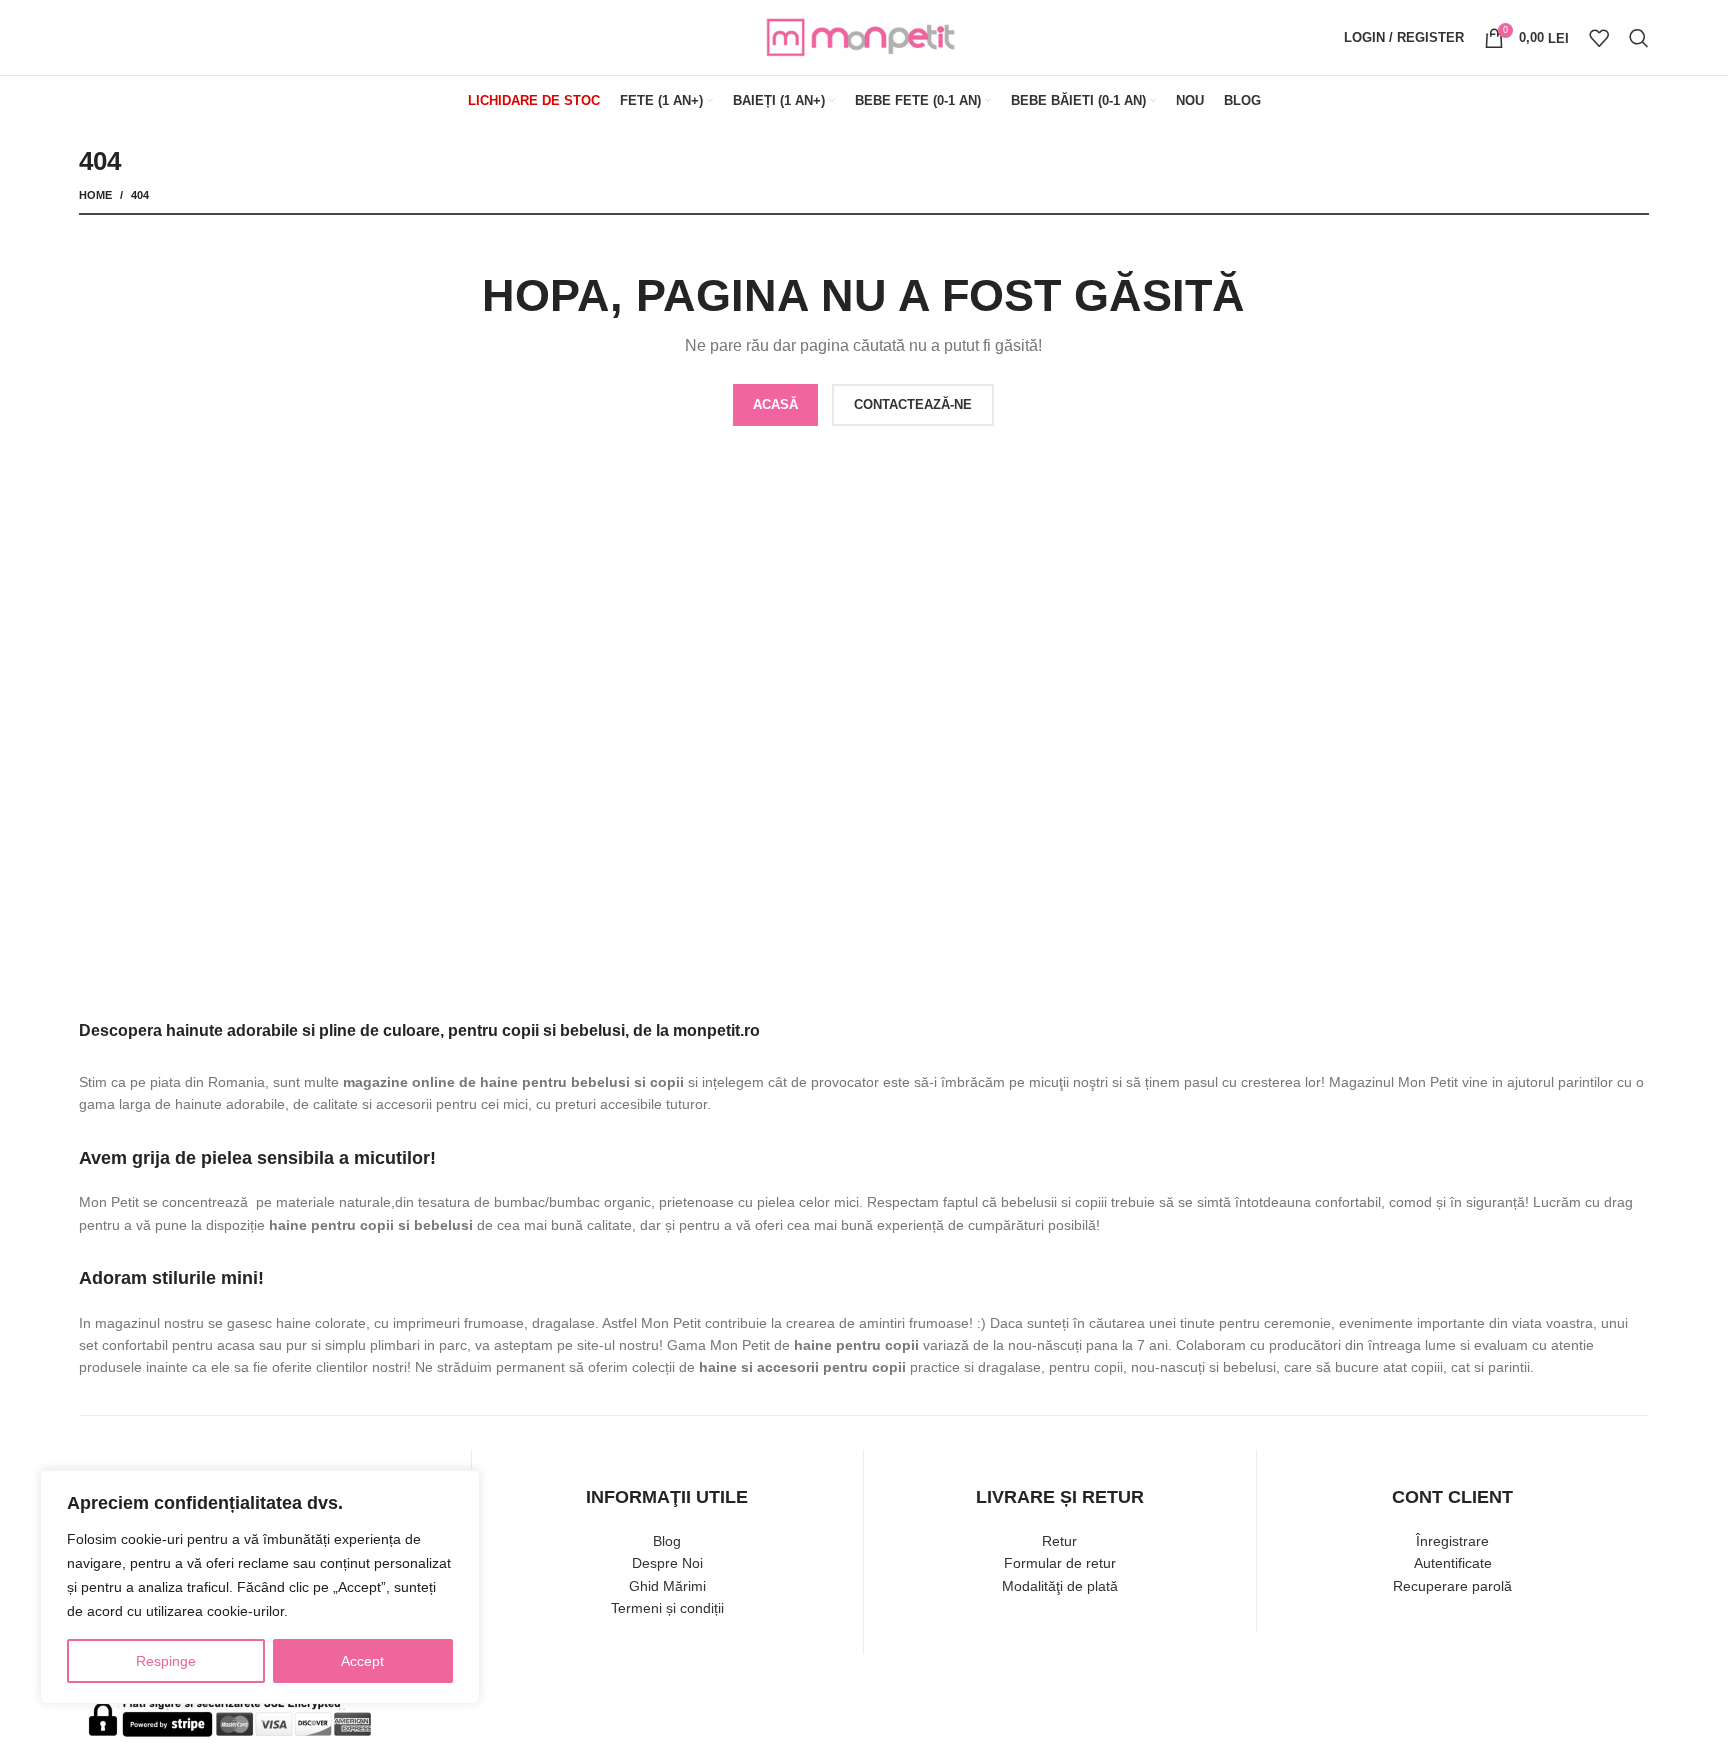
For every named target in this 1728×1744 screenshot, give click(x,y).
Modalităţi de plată (1060, 1586)
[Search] (1639, 38)
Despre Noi (667, 1563)
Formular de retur (1060, 1563)
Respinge (166, 1661)
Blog (667, 1541)
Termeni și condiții (667, 1608)
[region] (260, 1587)
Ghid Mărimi (667, 1586)
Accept (362, 1661)
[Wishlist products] (1599, 38)
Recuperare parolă (1452, 1586)
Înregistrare (1452, 1541)
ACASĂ (775, 404)
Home (95, 195)
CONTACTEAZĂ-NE (913, 404)
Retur (1059, 1541)
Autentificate (1453, 1563)
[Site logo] (864, 36)
